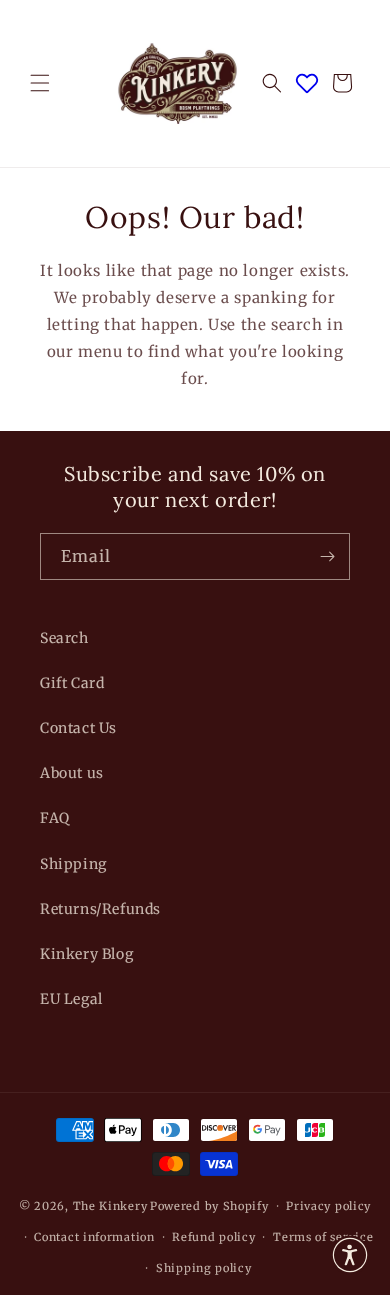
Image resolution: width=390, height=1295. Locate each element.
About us (72, 773)
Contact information (94, 1237)
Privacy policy (328, 1206)
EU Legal (71, 999)
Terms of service (323, 1237)
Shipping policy (204, 1268)
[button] (40, 83)
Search (64, 638)
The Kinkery (110, 1206)
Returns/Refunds (100, 909)
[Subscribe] (327, 556)
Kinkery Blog (86, 954)
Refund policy (213, 1237)
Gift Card (72, 683)
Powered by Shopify (209, 1206)
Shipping (73, 864)
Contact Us (78, 728)
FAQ (55, 818)
